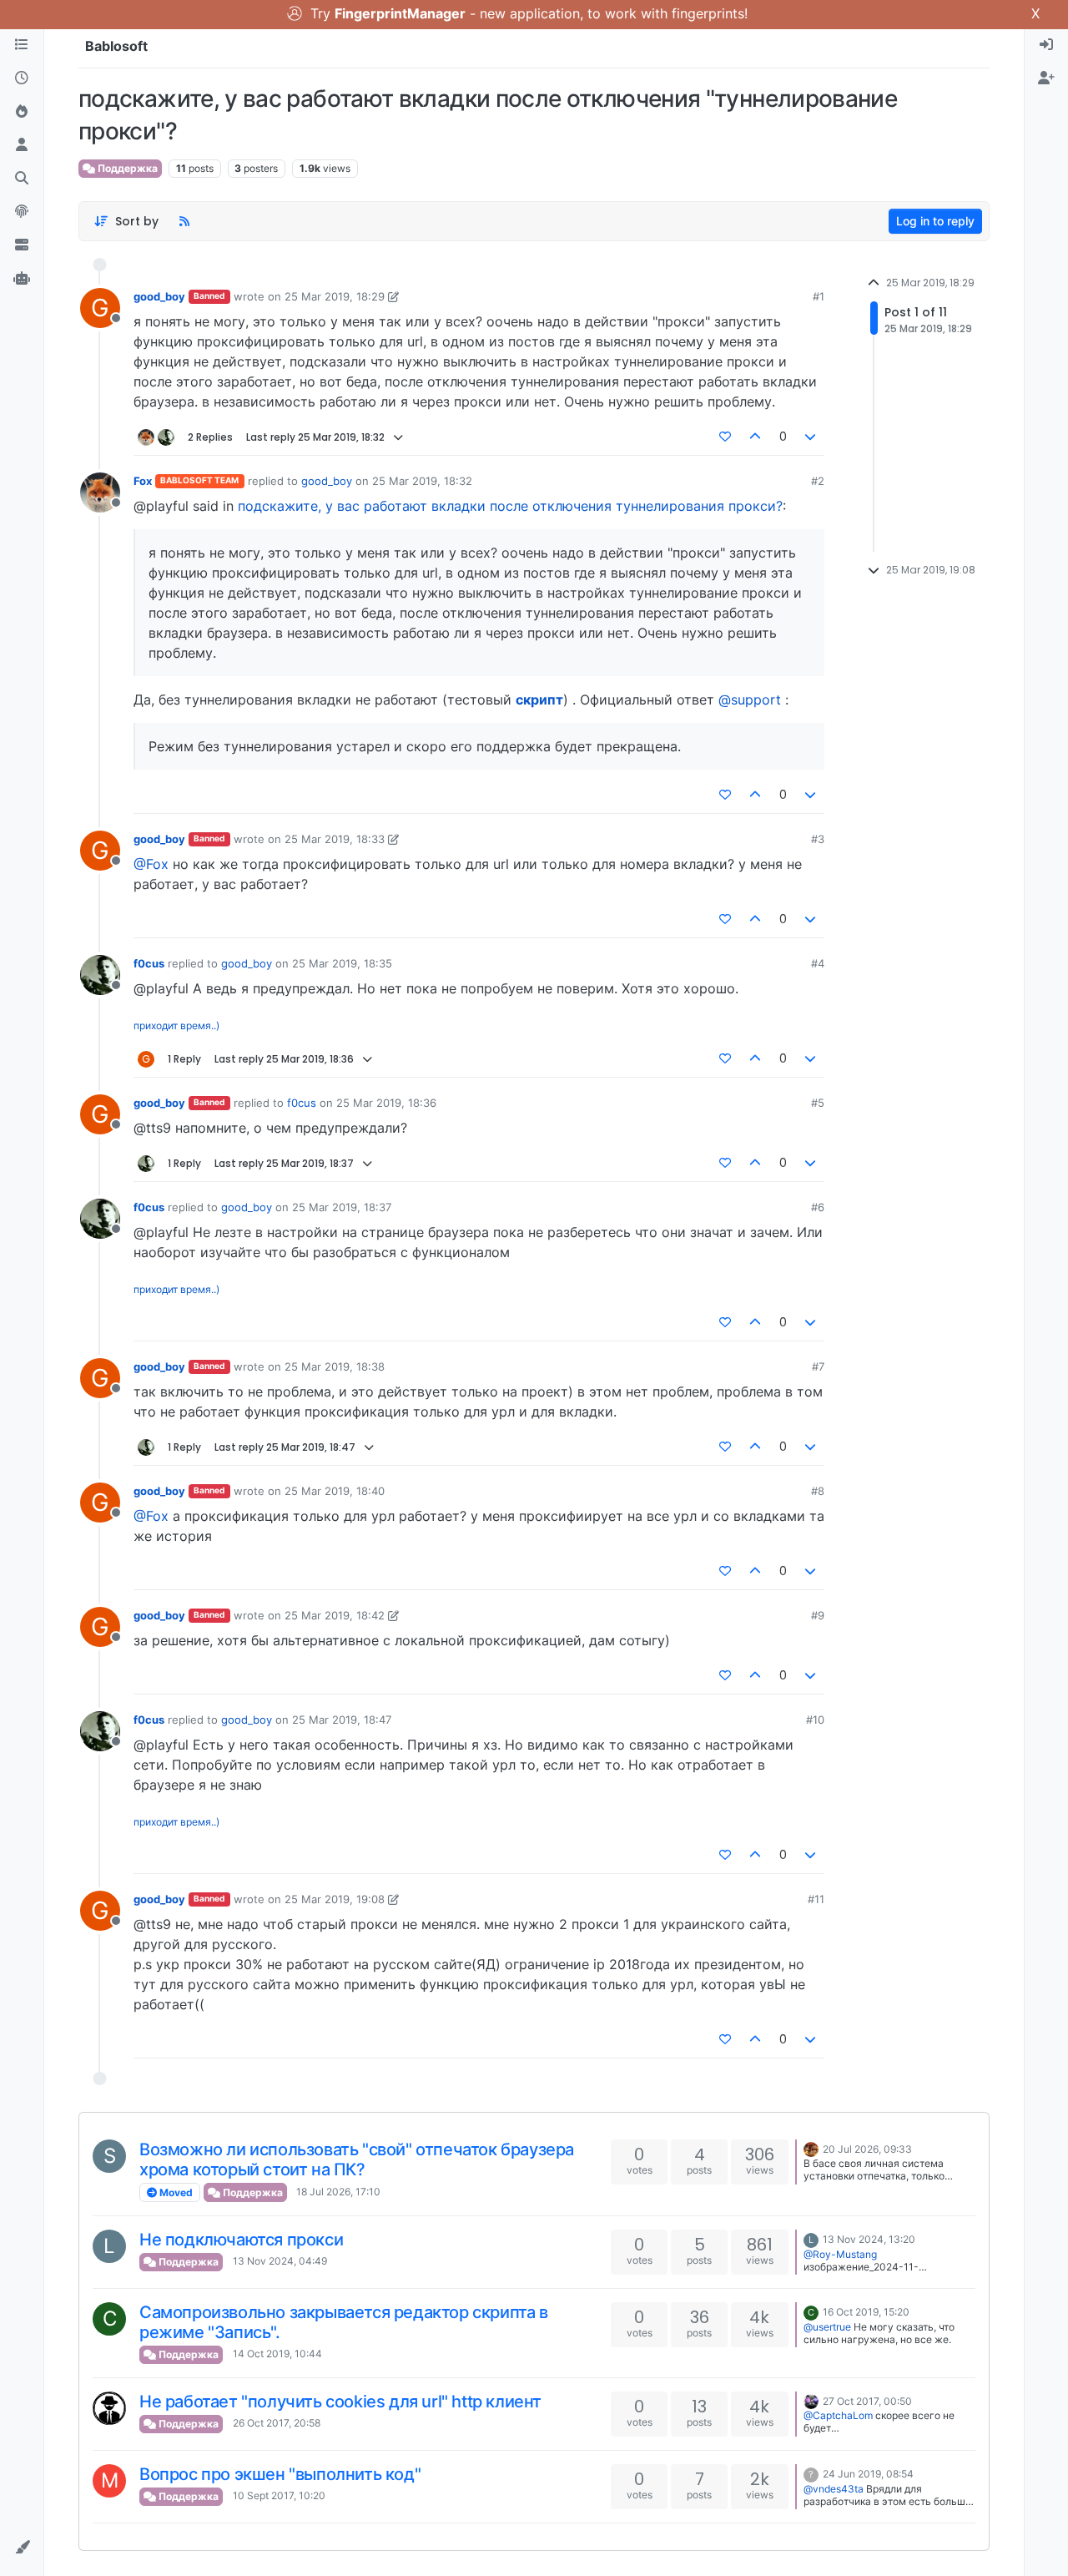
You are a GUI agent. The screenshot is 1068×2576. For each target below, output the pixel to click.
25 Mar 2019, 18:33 (335, 839)
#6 (818, 1207)
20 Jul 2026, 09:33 (867, 2149)
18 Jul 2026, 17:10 (338, 2192)
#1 (819, 296)
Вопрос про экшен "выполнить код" (280, 2474)
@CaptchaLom (838, 2415)
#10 (815, 1720)
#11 (816, 1899)
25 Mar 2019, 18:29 (335, 296)
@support (750, 700)
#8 (818, 1491)
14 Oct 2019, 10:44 (277, 2354)
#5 (818, 1103)
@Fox (151, 864)
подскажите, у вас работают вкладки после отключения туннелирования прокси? (510, 506)
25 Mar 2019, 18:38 (335, 1366)
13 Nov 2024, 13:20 (869, 2239)
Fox (143, 481)
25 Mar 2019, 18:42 (335, 1615)
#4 (818, 963)
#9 (818, 1615)
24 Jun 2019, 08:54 (868, 2474)
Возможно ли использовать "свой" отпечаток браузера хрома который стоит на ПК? (357, 2159)
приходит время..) (176, 1025)
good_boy (159, 296)
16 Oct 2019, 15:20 (866, 2312)
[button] (22, 2548)
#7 (818, 1366)
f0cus (149, 963)
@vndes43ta (834, 2489)
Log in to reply (935, 221)
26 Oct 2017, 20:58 (277, 2423)
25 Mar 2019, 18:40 (335, 1491)
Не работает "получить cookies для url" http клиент (340, 2402)
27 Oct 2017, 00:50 (867, 2401)
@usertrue (827, 2327)
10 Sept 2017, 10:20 (279, 2495)
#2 (818, 481)
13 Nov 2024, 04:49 (280, 2261)
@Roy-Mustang (840, 2254)
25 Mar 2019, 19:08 (335, 1899)
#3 (818, 839)
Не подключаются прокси (241, 2240)
